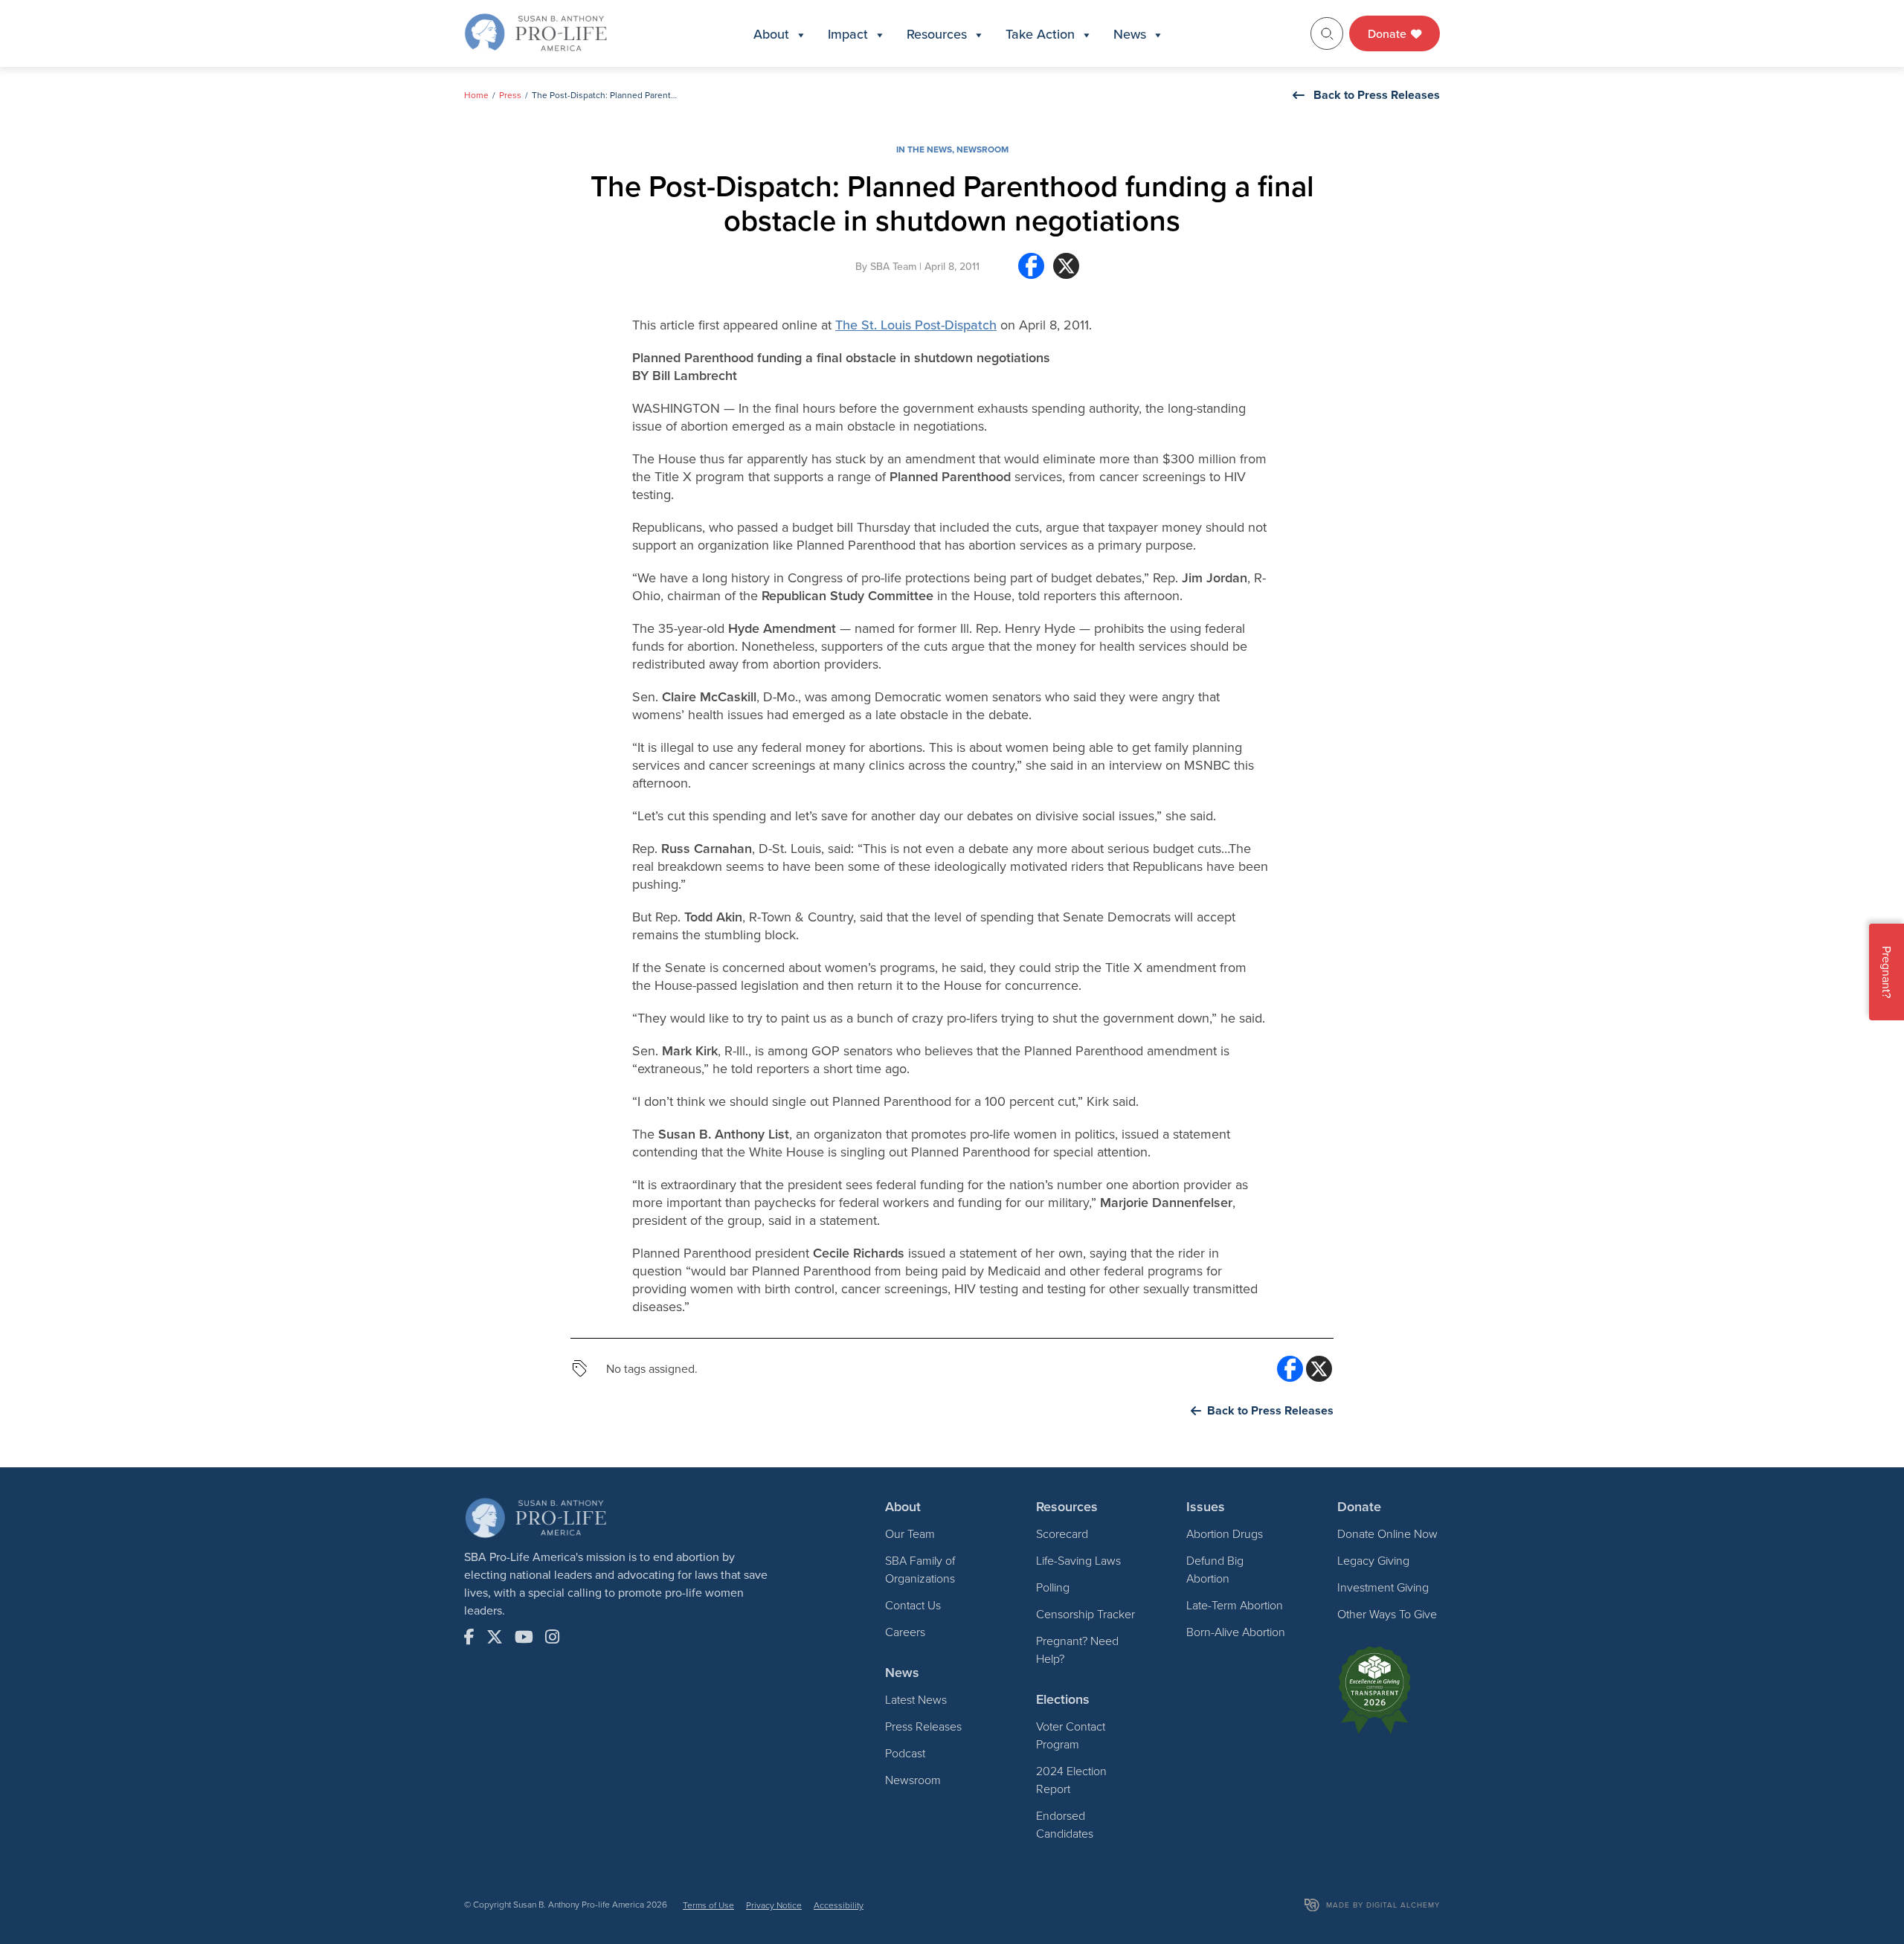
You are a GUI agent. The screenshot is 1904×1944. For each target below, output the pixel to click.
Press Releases (923, 1726)
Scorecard (1062, 1533)
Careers (905, 1632)
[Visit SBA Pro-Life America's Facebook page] (469, 1637)
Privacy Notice (774, 1905)
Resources (937, 34)
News (1130, 34)
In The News (924, 149)
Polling (1053, 1587)
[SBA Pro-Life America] (535, 32)
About (771, 34)
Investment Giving (1383, 1587)
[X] (1066, 272)
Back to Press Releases (1377, 95)
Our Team (910, 1533)
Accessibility (839, 1905)
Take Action (1040, 34)
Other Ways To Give (1387, 1614)
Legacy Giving (1373, 1560)
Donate (1389, 33)
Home (476, 95)
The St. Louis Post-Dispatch (916, 325)
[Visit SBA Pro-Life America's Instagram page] (552, 1637)
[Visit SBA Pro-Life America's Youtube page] (524, 1637)
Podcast (905, 1753)
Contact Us (913, 1605)
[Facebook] (1031, 272)
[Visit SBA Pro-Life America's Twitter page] (495, 1637)
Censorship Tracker (1086, 1614)
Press (510, 95)
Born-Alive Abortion (1236, 1632)
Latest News (916, 1699)
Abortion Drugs (1225, 1533)
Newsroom (982, 149)
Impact (848, 34)
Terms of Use (708, 1905)
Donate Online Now (1387, 1533)
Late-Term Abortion (1235, 1605)
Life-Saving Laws (1078, 1560)
